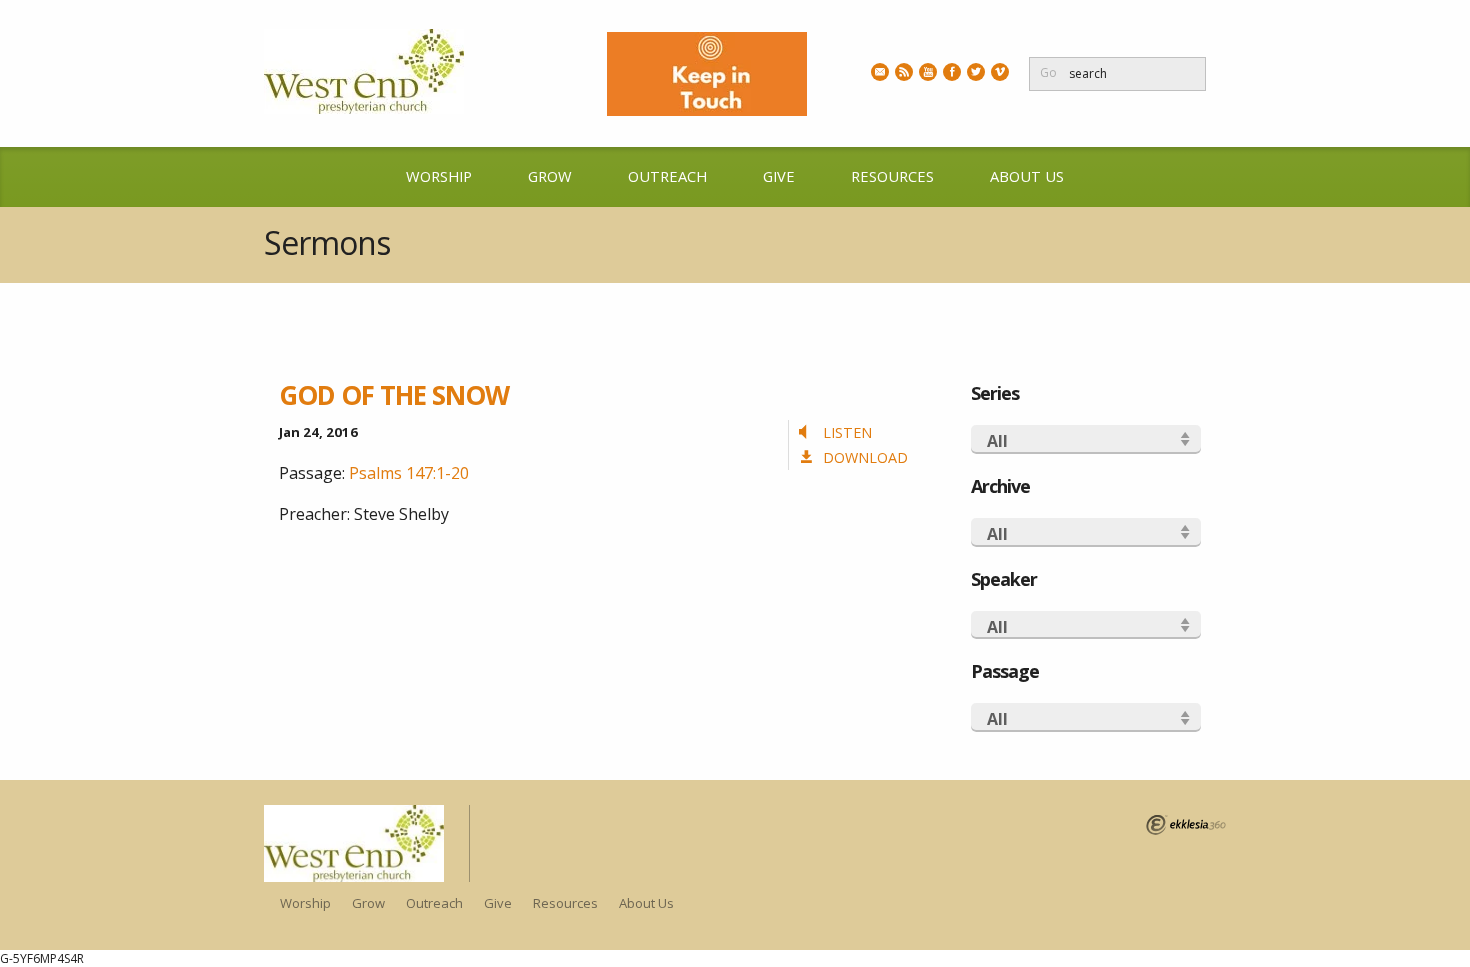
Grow (550, 176)
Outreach (667, 176)
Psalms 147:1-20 (409, 473)
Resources (892, 176)
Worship (439, 176)
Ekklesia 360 (1186, 825)
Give (779, 176)
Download (865, 457)
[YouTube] (928, 72)
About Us (1027, 176)
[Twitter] (976, 72)
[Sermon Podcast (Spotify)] (904, 72)
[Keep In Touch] (880, 72)
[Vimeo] (1000, 72)
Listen (847, 432)
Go (1048, 72)
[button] (1086, 439)
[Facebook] (952, 72)
